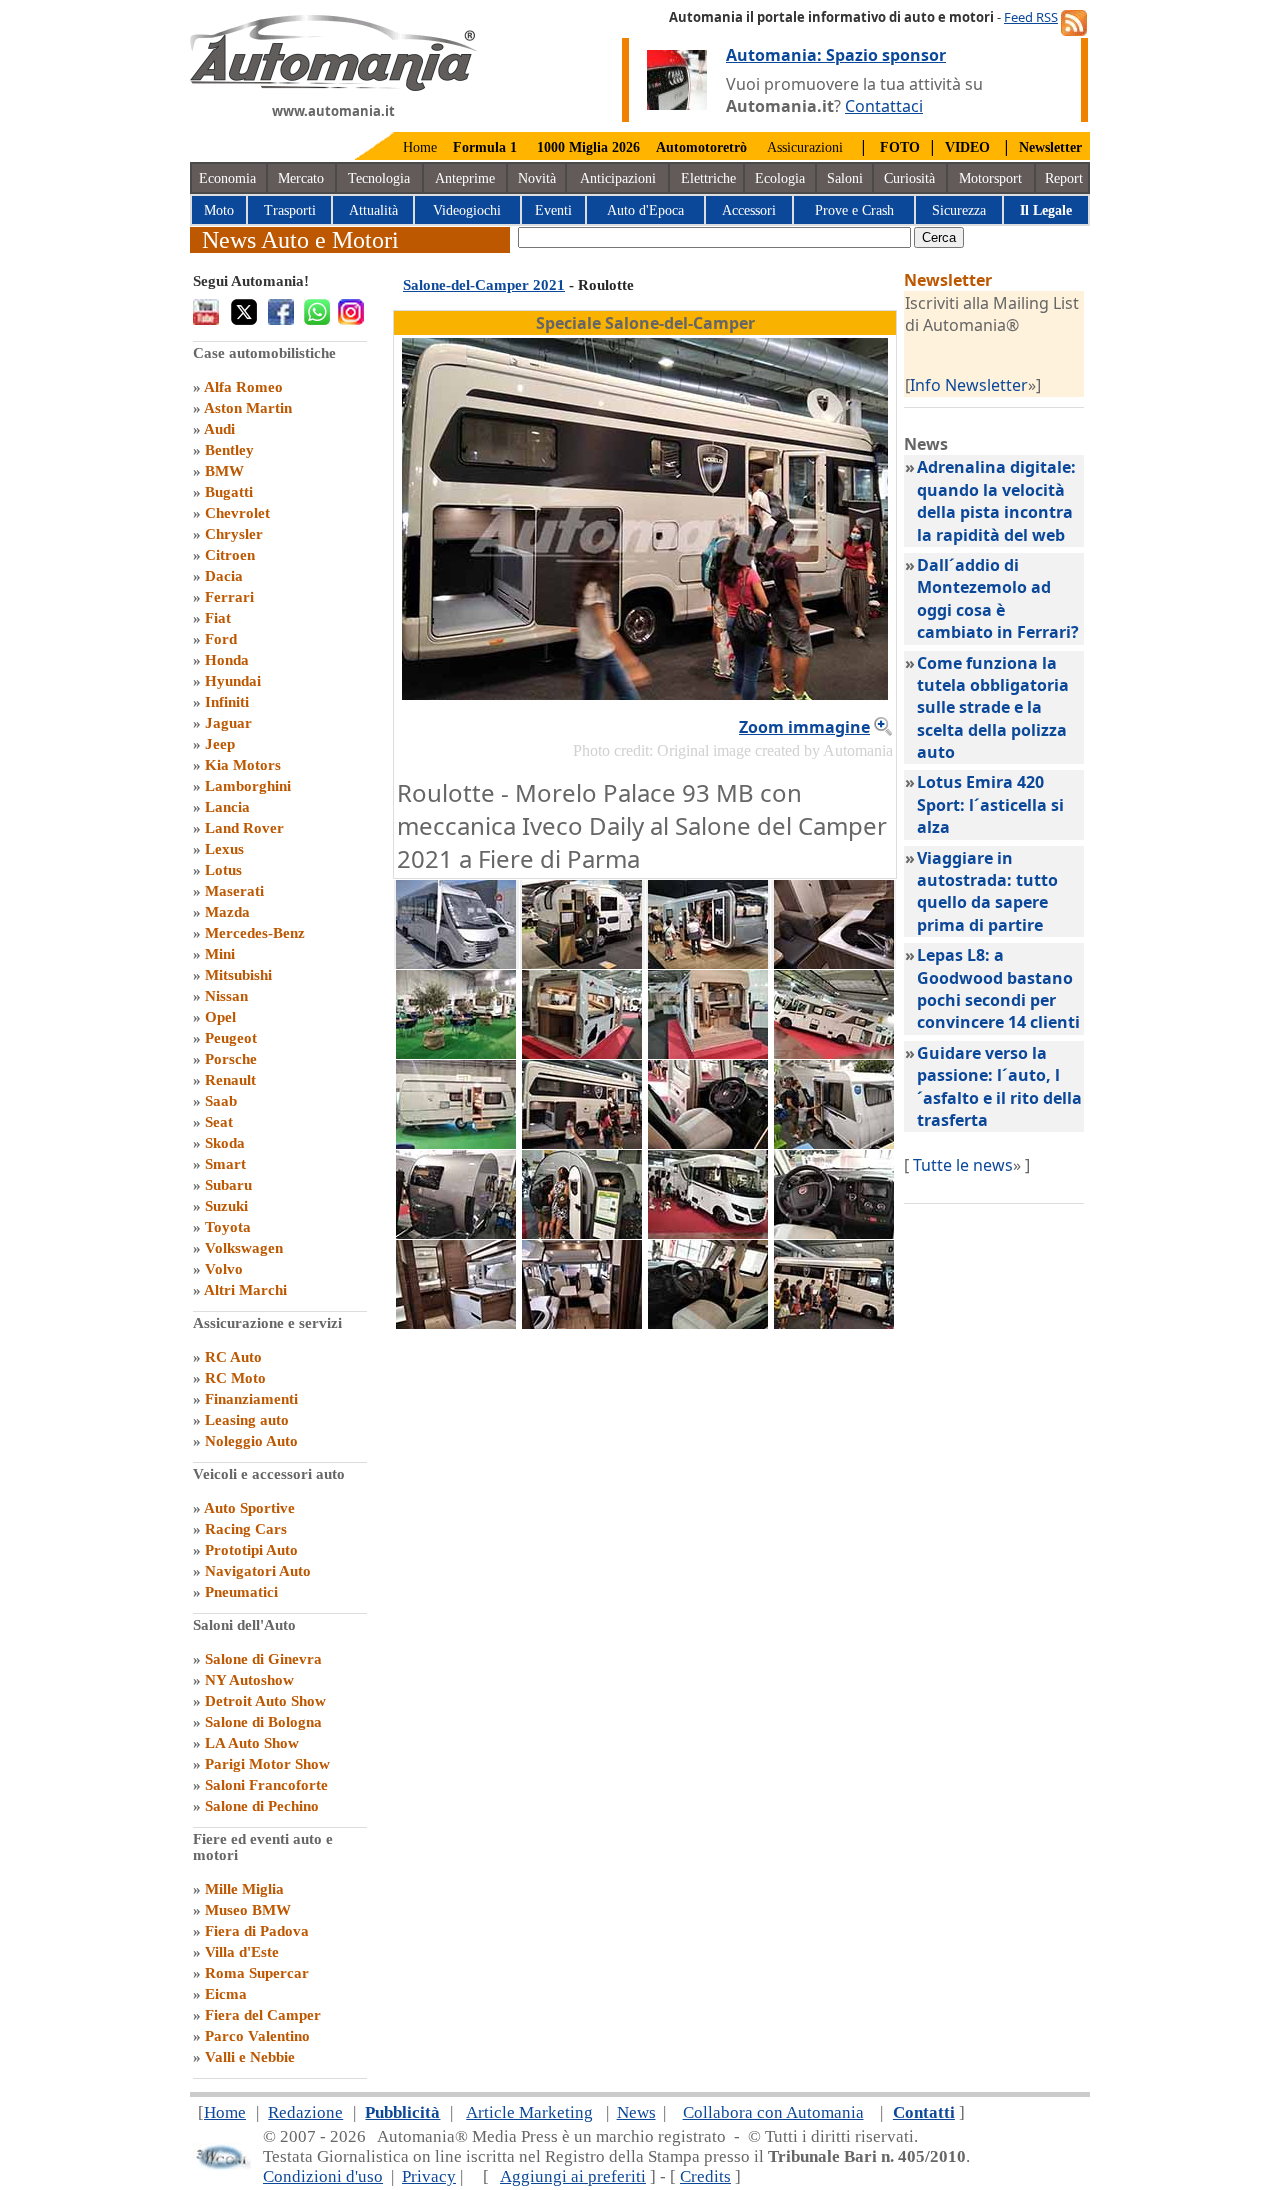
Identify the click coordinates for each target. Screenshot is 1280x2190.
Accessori (749, 210)
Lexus (224, 849)
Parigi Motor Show (267, 1764)
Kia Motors (243, 765)
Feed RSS (1031, 17)
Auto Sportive (249, 1508)
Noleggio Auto (251, 1441)
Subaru (228, 1185)
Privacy (429, 2176)
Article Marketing (529, 2112)
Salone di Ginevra (263, 1659)
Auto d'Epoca (645, 210)
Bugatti (229, 492)
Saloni (845, 178)
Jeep (220, 744)
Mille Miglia (244, 1889)
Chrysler (234, 534)
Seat (219, 1122)
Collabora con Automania (773, 2112)
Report (1064, 178)
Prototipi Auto (251, 1550)
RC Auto (233, 1357)
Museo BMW (248, 1910)
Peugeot (231, 1038)
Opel (220, 1017)
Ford (221, 639)
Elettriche (708, 178)
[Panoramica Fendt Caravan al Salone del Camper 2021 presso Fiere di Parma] (456, 1053)
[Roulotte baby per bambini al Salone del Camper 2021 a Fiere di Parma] (834, 1143)
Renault (230, 1080)
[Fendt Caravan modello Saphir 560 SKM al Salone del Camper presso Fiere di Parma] (456, 1143)
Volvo (224, 1269)
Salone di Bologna (263, 1722)
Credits (705, 2176)
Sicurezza (959, 210)
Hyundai (233, 681)
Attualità (373, 210)
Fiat (218, 618)
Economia (227, 178)
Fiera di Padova (257, 1931)
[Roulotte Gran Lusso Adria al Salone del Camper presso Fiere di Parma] (708, 963)
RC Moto (235, 1378)
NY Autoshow (249, 1680)
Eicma (226, 1994)
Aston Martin (248, 408)
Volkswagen (244, 1248)
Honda (227, 660)
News (636, 2112)
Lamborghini (248, 786)
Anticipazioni (618, 178)
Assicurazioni (805, 147)
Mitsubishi (238, 975)
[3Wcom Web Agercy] (222, 2165)
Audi (219, 429)
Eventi (553, 210)
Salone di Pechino (262, 1806)
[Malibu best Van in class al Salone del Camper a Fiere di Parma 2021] (582, 1053)
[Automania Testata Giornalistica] (333, 86)
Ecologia (780, 178)
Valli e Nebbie (250, 2057)
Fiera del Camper (263, 2015)
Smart (225, 1164)
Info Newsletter (969, 385)
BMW (224, 471)
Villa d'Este (242, 1952)
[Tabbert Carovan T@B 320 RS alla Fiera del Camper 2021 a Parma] (582, 1233)
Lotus (223, 870)
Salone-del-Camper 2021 (484, 285)
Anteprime (465, 178)
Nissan (226, 996)
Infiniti (227, 702)
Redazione (305, 2112)
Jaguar (228, 723)
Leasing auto (247, 1420)
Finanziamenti (251, 1399)
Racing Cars (246, 1529)
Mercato (301, 178)
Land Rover (244, 828)
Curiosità (909, 178)
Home (420, 147)
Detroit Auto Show (265, 1701)
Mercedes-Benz (255, 933)
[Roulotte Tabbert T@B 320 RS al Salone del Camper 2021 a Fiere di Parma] (456, 1233)
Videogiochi (467, 210)
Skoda (225, 1143)
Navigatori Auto (258, 1571)
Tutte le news (963, 1165)
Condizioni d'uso (323, 2176)
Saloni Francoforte (266, 1785)
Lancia (227, 807)
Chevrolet (237, 513)
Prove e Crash (854, 210)
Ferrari (229, 597)
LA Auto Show (252, 1743)
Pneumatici (241, 1592)
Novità (537, 178)
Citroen (230, 555)
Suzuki (226, 1206)
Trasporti (290, 210)
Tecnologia (379, 178)
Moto (219, 210)
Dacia (224, 576)
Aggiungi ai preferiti (573, 2176)
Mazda (227, 912)
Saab (221, 1101)
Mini (220, 954)
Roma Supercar (257, 1973)
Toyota (228, 1227)
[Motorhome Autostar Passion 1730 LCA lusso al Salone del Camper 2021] (834, 1053)
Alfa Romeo (243, 387)
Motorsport (990, 178)
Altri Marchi (245, 1290)
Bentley (229, 450)
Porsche (231, 1059)
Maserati (234, 891)
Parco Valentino (257, 2036)
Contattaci (884, 106)
